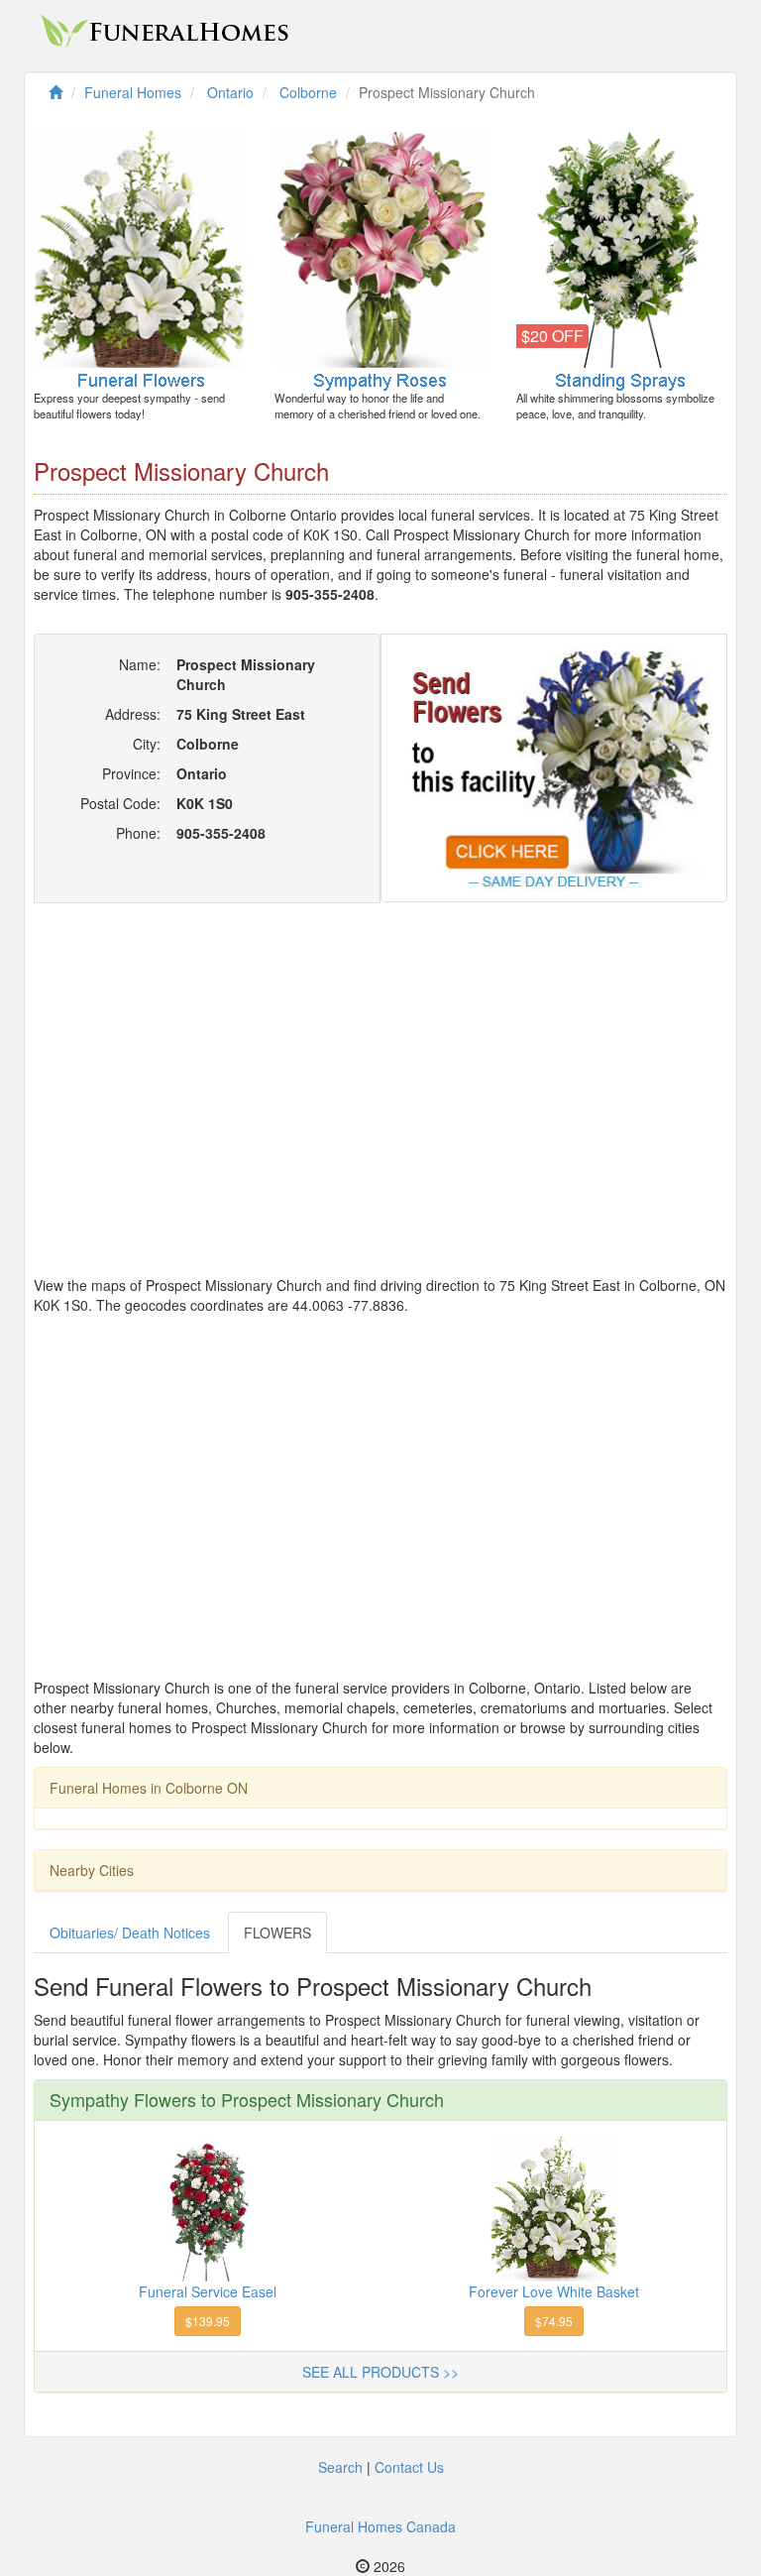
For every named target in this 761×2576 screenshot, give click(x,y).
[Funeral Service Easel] (208, 2206)
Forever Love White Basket (554, 2291)
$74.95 (554, 2321)
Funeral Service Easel (208, 2291)
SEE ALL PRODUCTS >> (380, 2372)
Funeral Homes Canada (380, 2526)
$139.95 (208, 2321)
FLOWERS (277, 1932)
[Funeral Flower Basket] (554, 2206)
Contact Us (409, 2467)
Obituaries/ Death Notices (130, 1932)
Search (340, 2467)
